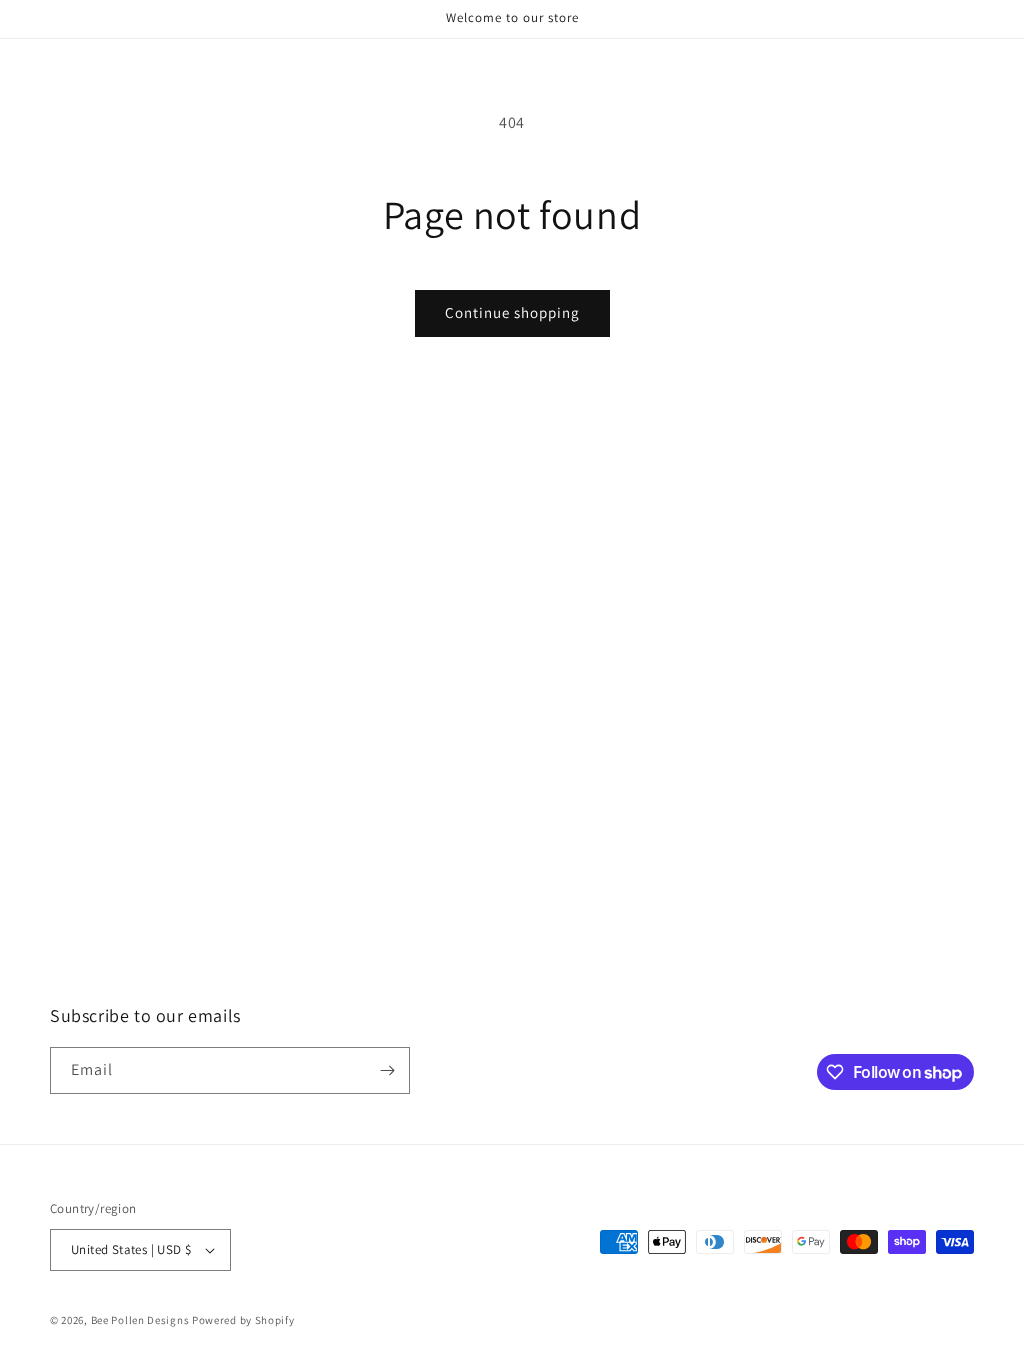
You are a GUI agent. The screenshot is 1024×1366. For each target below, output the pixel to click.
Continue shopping (512, 312)
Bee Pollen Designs (140, 1320)
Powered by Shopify (243, 1320)
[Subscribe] (387, 1070)
